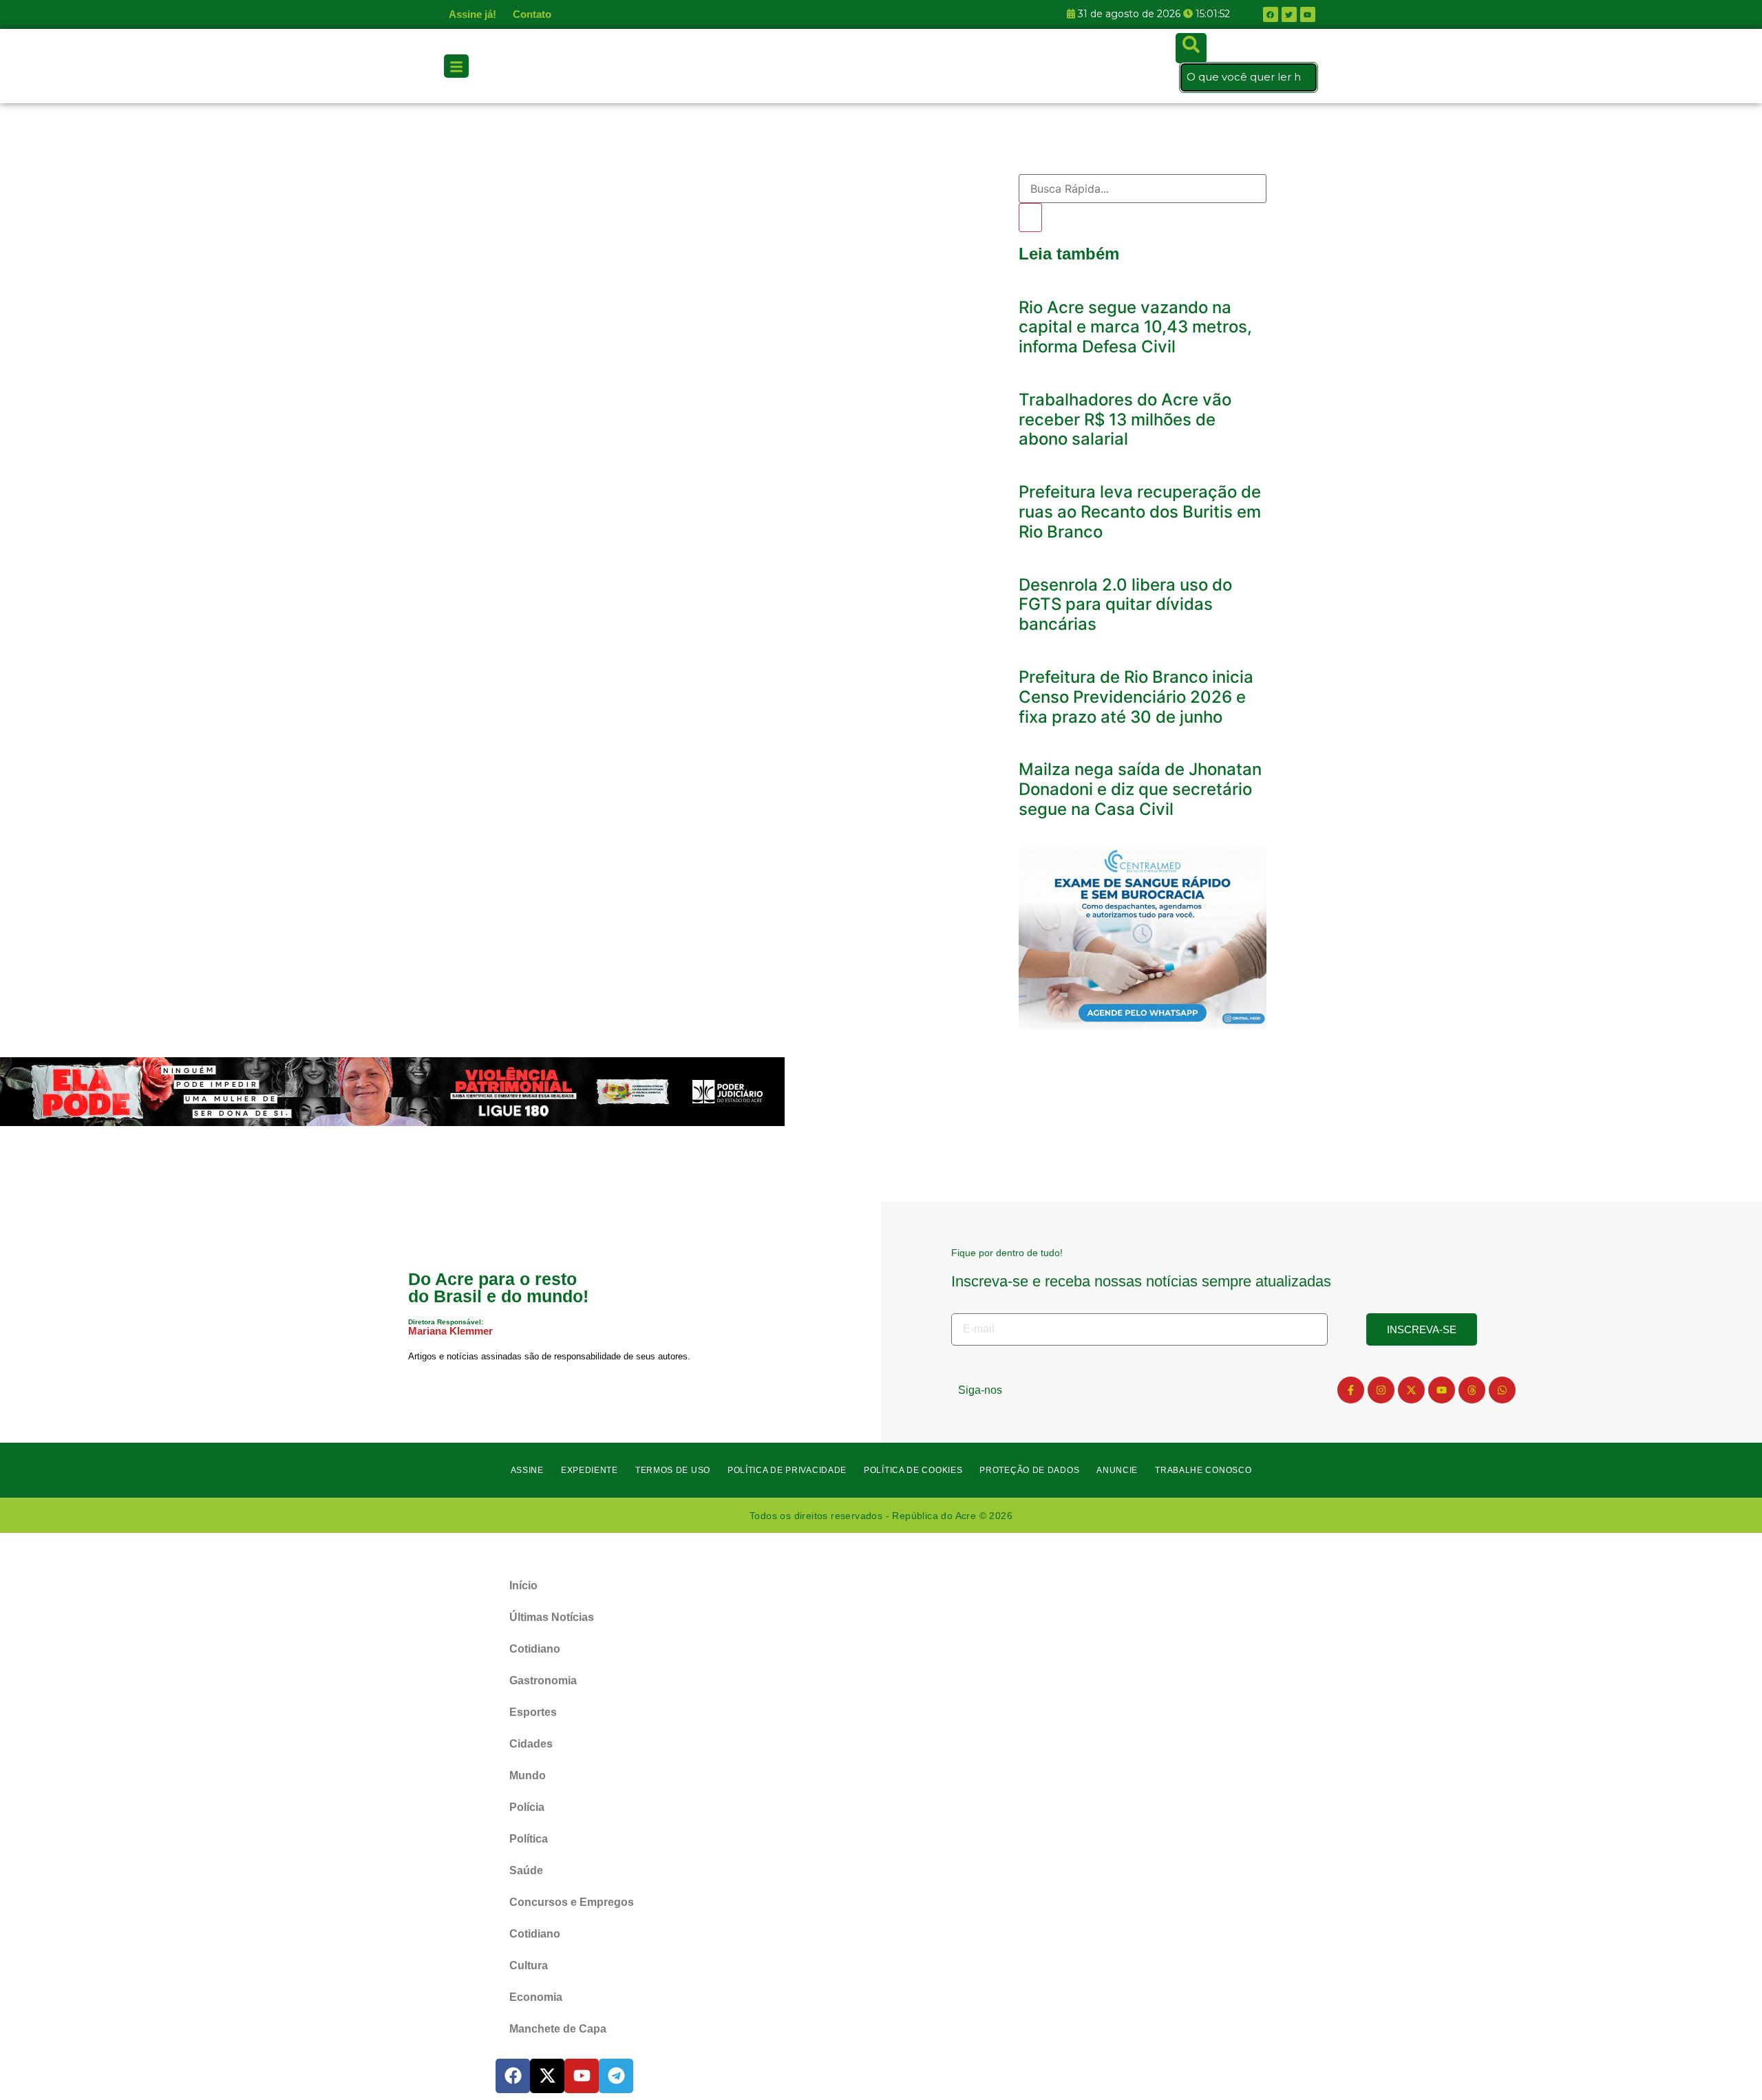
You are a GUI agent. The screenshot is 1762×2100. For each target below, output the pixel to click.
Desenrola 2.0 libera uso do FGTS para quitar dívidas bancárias (1125, 605)
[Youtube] (1442, 1390)
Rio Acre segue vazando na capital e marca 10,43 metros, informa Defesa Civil (1135, 327)
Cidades (531, 1744)
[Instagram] (1381, 1390)
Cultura (529, 1965)
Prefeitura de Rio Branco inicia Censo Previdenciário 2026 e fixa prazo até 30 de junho (1136, 697)
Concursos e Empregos (572, 1902)
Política (529, 1839)
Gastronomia (543, 1680)
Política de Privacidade (787, 1470)
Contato (532, 14)
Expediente (590, 1470)
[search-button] (1191, 48)
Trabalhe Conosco (1203, 1470)
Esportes (533, 1712)
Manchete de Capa (558, 2029)
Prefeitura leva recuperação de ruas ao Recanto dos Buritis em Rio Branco (1140, 512)
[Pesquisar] (1030, 218)
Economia (536, 1997)
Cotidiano (535, 1649)
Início (523, 1585)
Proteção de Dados (1029, 1470)
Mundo (528, 1775)
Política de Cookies (913, 1470)
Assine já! (473, 14)
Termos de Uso (673, 1470)
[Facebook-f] (1351, 1390)
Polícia (527, 1807)
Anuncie (1117, 1470)
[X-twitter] (1411, 1390)
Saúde (526, 1870)
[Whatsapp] (1502, 1390)
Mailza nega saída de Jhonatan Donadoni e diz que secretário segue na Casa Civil (1140, 789)
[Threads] (1472, 1390)
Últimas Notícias (552, 1617)
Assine (527, 1470)
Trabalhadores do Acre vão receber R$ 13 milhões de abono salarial (1125, 420)
